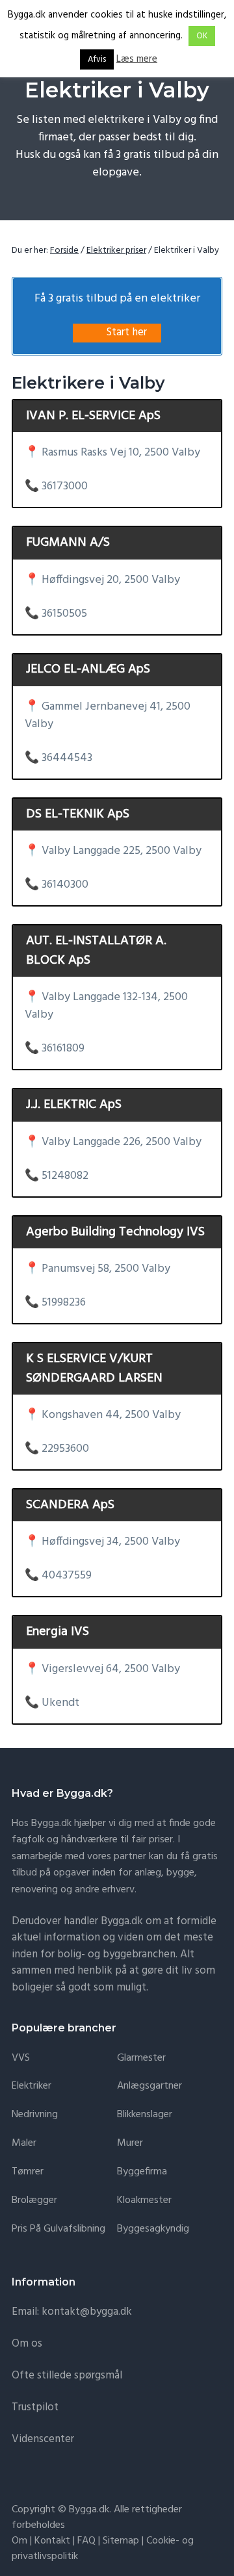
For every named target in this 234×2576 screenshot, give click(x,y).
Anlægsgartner (149, 2086)
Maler (24, 2144)
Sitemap (121, 2541)
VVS (21, 2058)
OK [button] (202, 36)
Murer (130, 2144)
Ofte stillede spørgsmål (67, 2376)
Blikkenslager (145, 2115)
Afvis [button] (97, 59)
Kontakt (52, 2541)
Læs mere (137, 59)
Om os (27, 2344)
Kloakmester (144, 2201)
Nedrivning (35, 2115)
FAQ (86, 2541)
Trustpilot (35, 2407)
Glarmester (141, 2058)
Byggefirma (142, 2172)
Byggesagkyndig (153, 2229)
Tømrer (28, 2172)
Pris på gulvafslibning (58, 2229)
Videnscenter (43, 2439)
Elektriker (32, 2086)
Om (19, 2541)
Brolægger (34, 2201)
